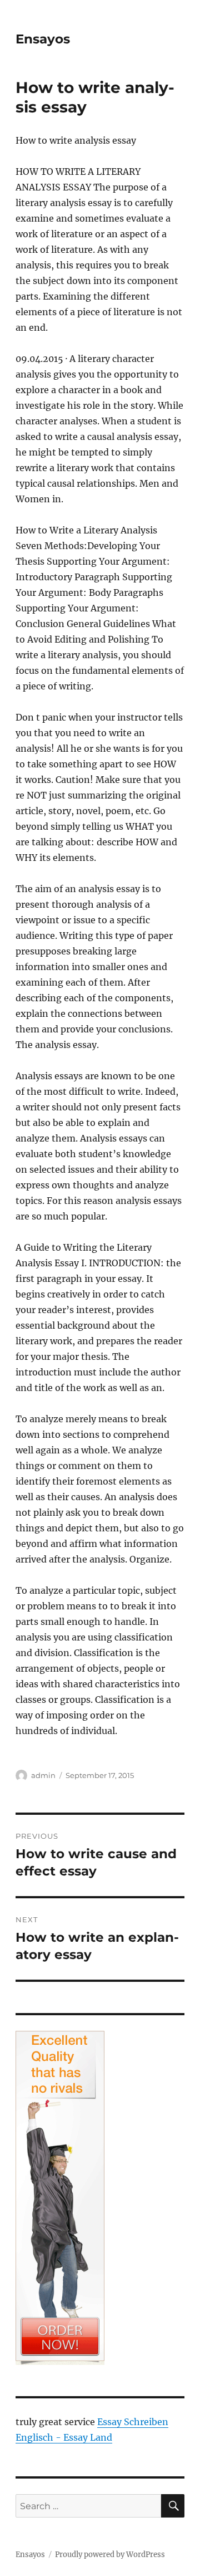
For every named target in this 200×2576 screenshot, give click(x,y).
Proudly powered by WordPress (110, 2555)
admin (43, 1775)
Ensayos (43, 39)
